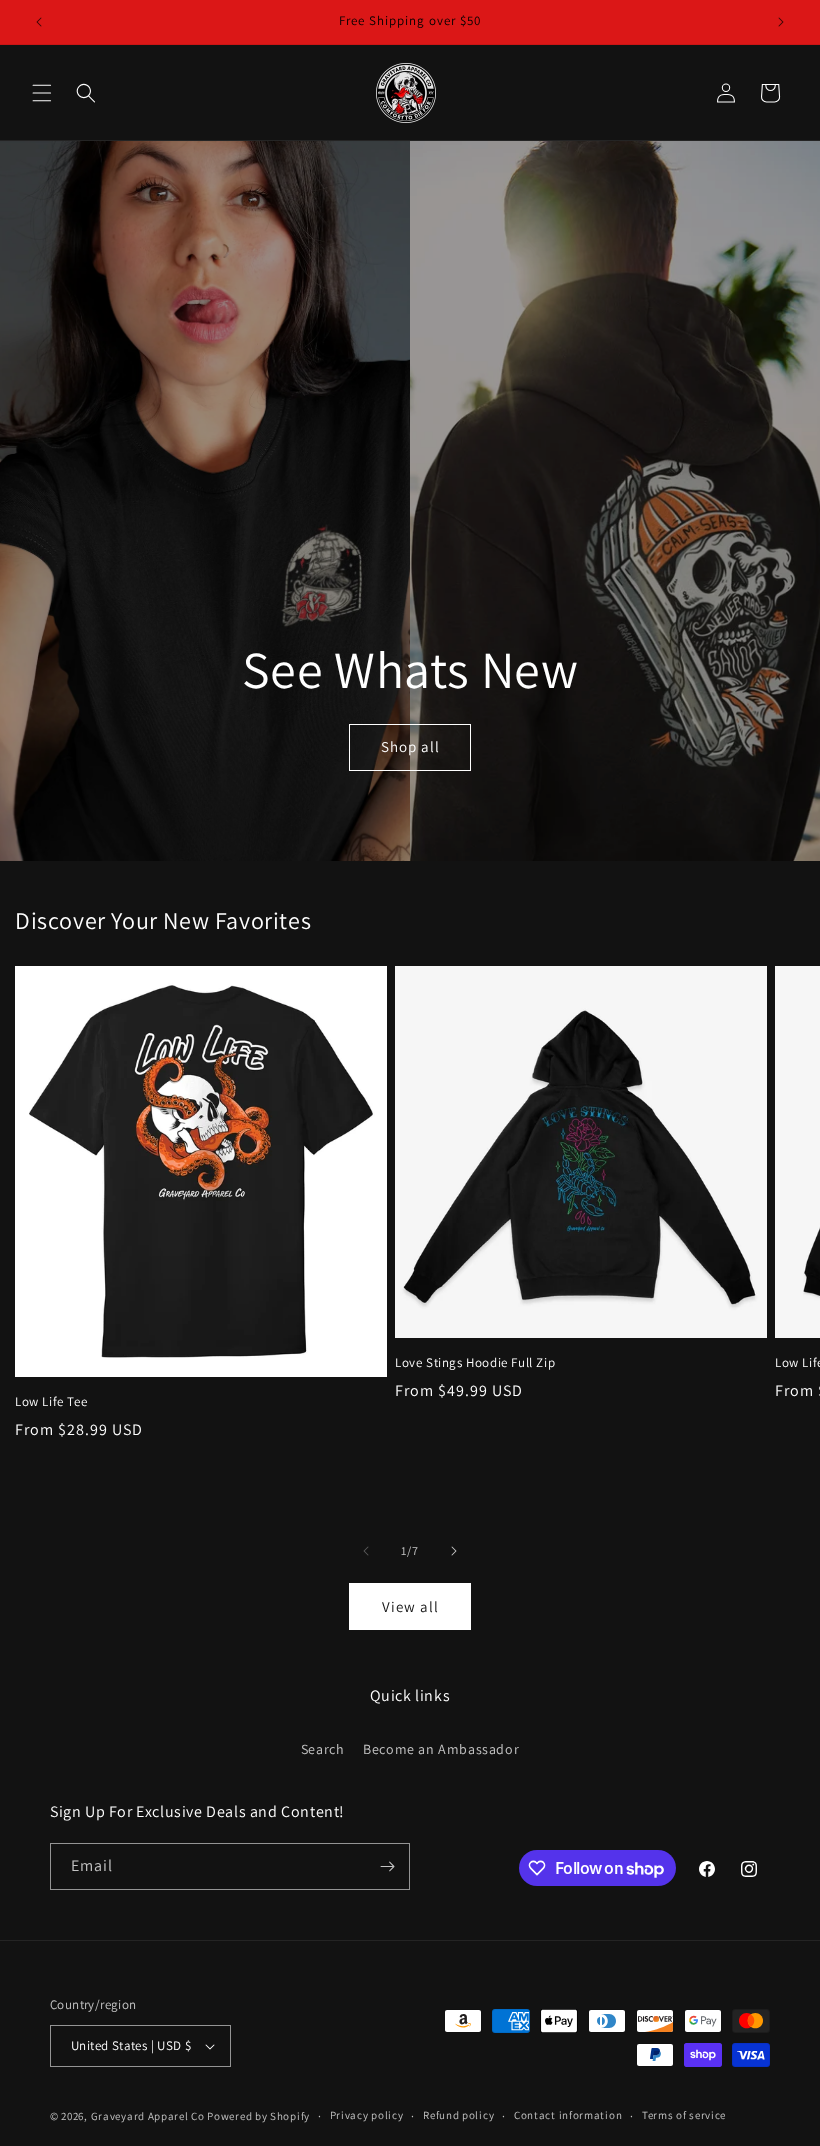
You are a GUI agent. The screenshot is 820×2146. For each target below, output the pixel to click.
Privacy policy (367, 2115)
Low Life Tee (51, 1402)
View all (410, 1606)
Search (323, 1749)
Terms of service (684, 2115)
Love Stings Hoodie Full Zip (475, 1363)
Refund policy (458, 2115)
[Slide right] (454, 1551)
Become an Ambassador (441, 1749)
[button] (42, 93)
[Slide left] (366, 1551)
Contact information (568, 2115)
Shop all (410, 747)
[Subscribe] (387, 1866)
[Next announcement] (781, 22)
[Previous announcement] (39, 22)
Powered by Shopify (258, 2116)
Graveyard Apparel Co (148, 2116)
